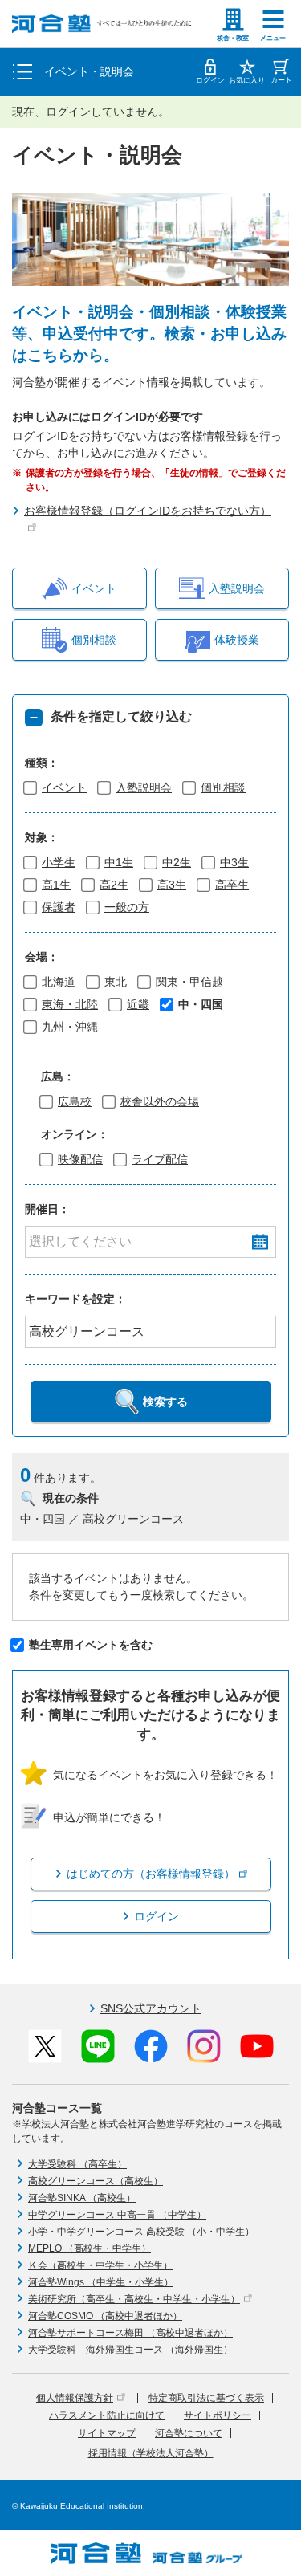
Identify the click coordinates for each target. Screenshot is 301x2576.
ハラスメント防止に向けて (107, 2415)
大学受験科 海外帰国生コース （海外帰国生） (130, 2350)
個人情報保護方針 (75, 2398)
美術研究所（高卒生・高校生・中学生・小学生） (134, 2299)
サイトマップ (107, 2433)
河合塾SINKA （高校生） (82, 2198)
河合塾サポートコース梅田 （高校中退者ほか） (130, 2333)
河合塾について (189, 2433)
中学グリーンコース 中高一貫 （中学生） (117, 2215)
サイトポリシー (218, 2415)
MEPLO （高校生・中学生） (89, 2248)
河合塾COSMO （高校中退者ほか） (105, 2316)
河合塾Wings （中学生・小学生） (101, 2282)
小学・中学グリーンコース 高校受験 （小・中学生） (141, 2232)
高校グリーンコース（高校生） (96, 2181)
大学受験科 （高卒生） (77, 2164)
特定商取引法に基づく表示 (206, 2398)
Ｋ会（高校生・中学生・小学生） (100, 2265)
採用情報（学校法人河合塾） (151, 2453)
